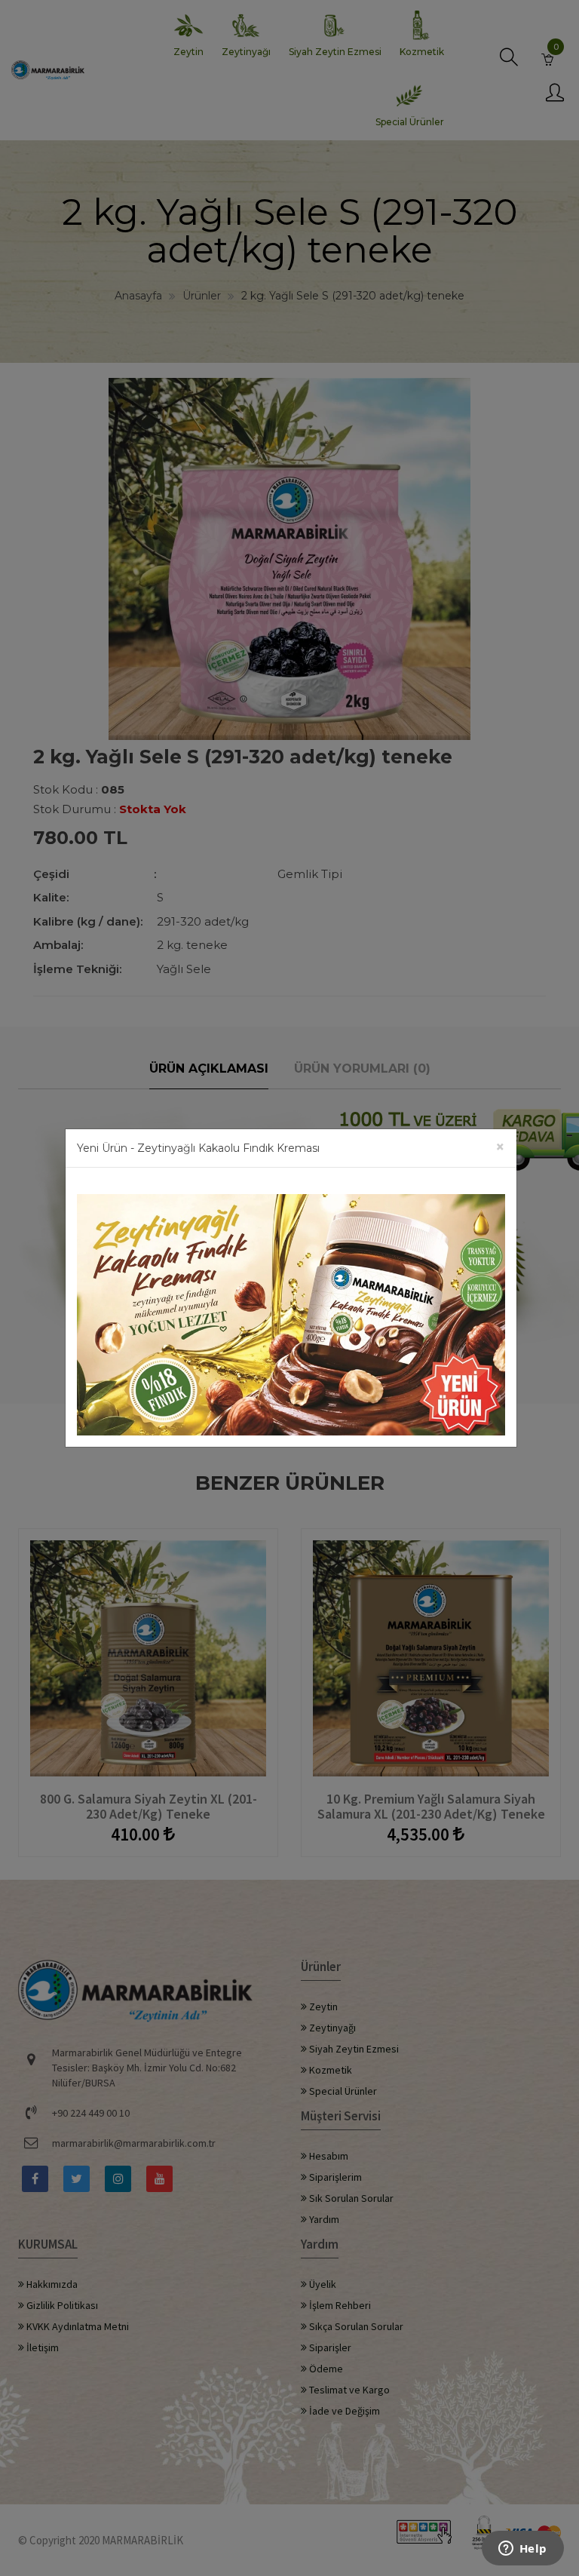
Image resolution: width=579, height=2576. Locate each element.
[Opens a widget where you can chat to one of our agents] (522, 2550)
